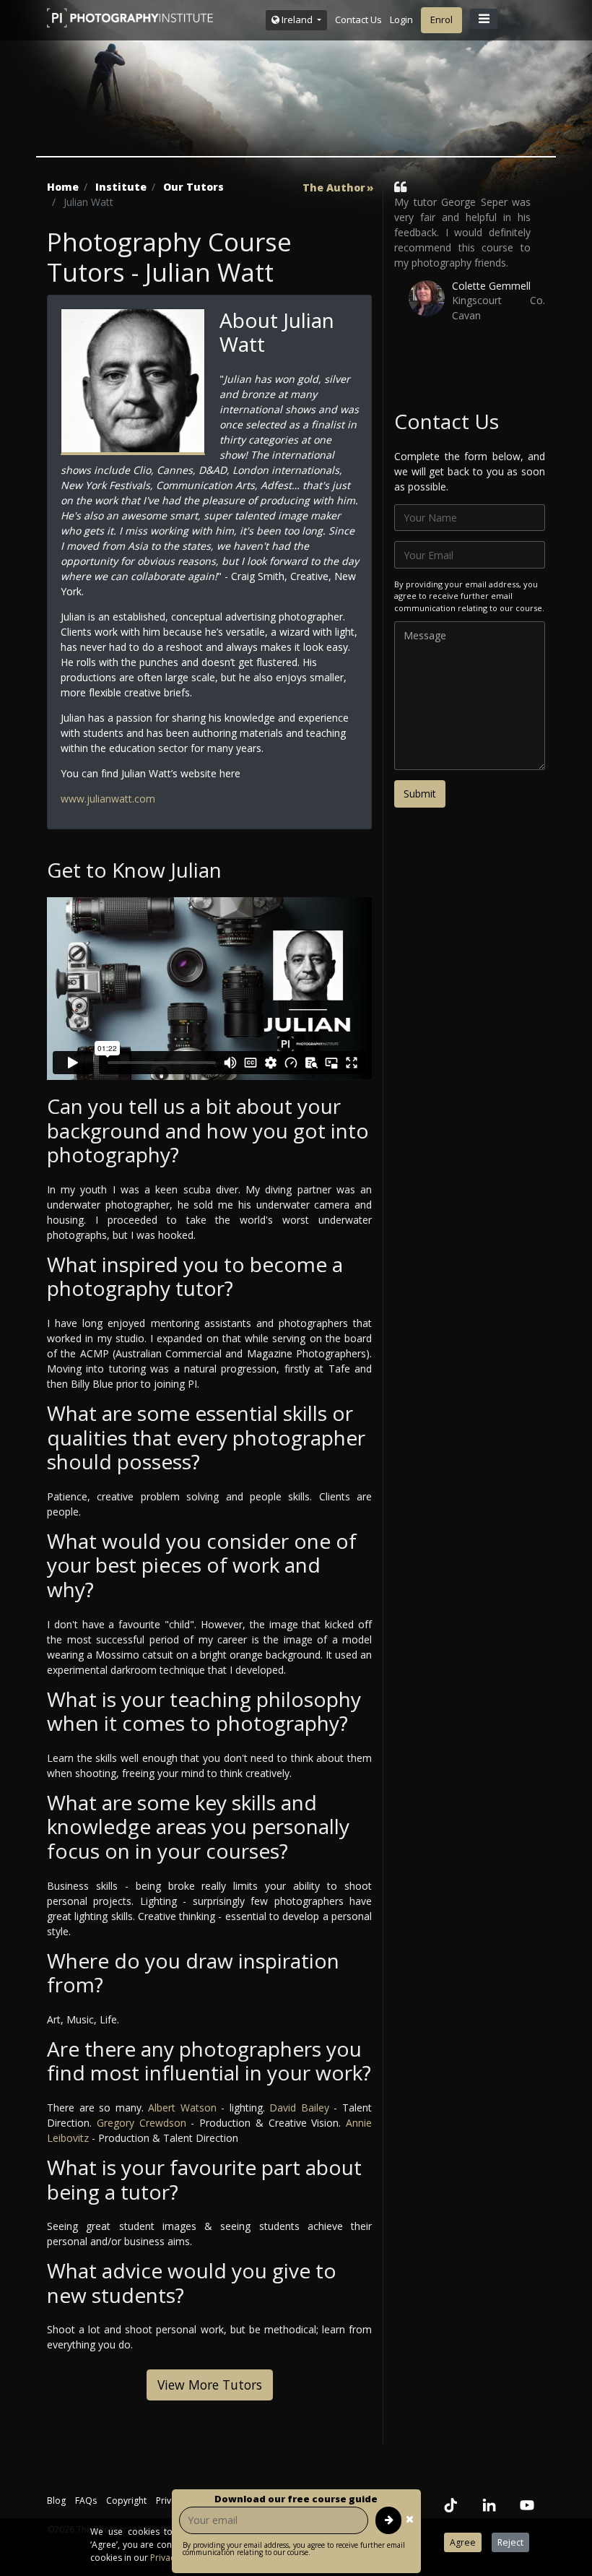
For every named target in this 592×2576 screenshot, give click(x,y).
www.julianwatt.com (108, 799)
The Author (334, 188)
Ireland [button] (297, 20)
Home (63, 187)
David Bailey (299, 2108)
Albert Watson (182, 2108)
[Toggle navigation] (484, 19)
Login (401, 20)
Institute (121, 187)
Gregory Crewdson (142, 2123)
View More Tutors (210, 2385)
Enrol (441, 20)
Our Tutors (193, 187)
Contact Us (358, 20)
